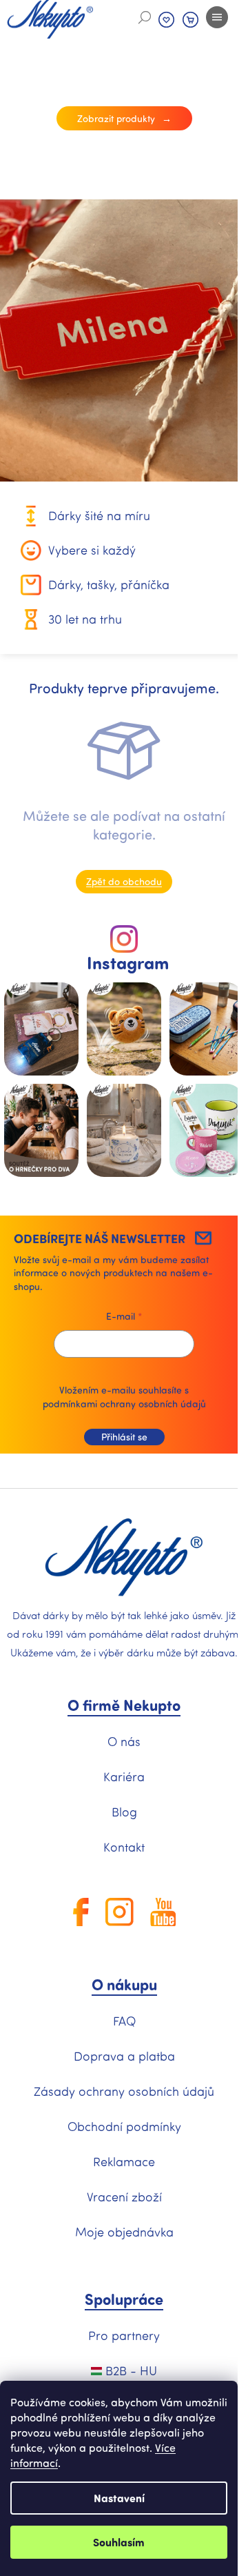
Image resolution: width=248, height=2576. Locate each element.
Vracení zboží (124, 2197)
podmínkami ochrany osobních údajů (124, 1404)
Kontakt (124, 1847)
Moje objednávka (124, 2232)
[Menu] (217, 17)
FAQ (124, 2021)
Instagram (128, 963)
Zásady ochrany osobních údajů (124, 2091)
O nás (124, 1741)
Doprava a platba (124, 2056)
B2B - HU (130, 2370)
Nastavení (119, 2498)
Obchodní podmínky (124, 2126)
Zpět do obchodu (124, 881)
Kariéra (124, 1776)
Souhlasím (119, 2542)
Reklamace (124, 2161)
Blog (124, 1812)
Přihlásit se (124, 1437)
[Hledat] (145, 17)
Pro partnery (124, 2335)
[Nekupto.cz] (124, 1558)
